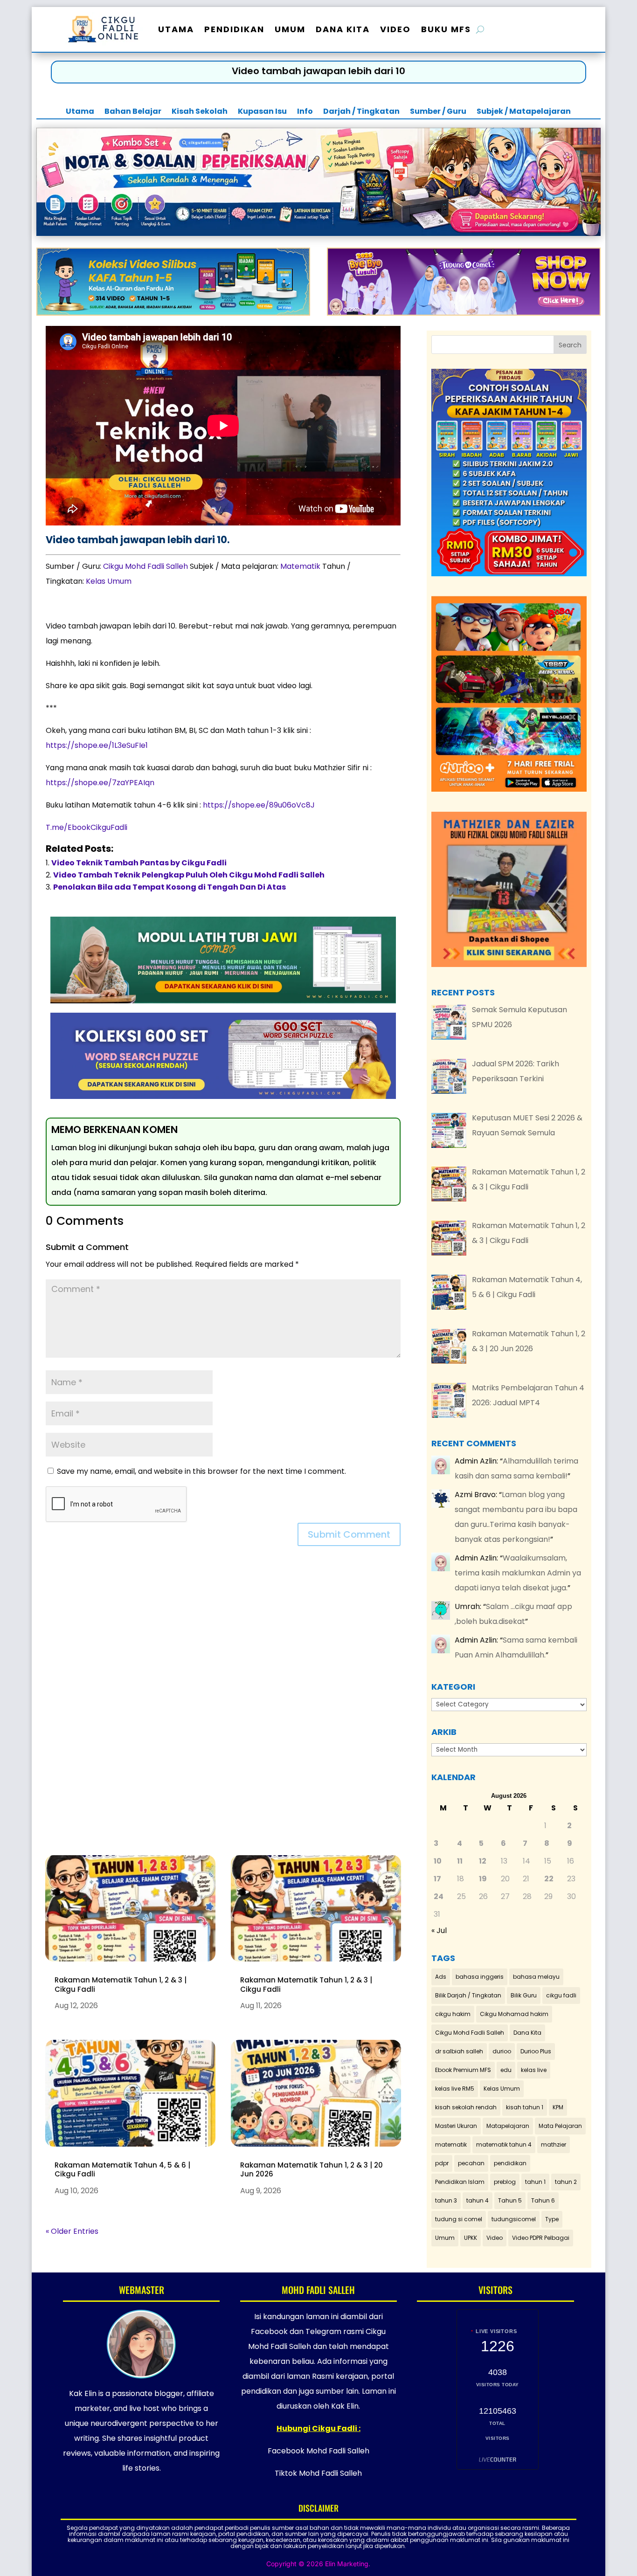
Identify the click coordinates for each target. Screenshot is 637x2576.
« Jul (439, 1930)
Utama (176, 29)
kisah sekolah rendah (466, 2107)
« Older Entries (72, 2231)
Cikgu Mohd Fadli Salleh (145, 566)
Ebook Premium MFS (463, 2070)
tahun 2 (566, 2182)
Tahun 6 (543, 2200)
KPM (558, 2107)
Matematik (300, 566)
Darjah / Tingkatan (361, 112)
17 (437, 1879)
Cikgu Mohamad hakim (514, 2014)
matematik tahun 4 (504, 2144)
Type (552, 2219)
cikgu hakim (453, 2014)
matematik (451, 2144)
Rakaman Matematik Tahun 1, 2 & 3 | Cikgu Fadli (121, 1985)
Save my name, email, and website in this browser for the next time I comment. (201, 1471)
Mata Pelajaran (560, 2126)
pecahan (471, 2163)
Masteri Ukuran (456, 2126)
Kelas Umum (109, 581)
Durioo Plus (536, 2051)
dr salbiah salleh (459, 2051)
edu (506, 2070)
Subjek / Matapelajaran (524, 112)
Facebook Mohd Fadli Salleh (318, 2451)
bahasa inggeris (480, 1977)
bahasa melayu (536, 1977)
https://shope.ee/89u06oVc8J (259, 805)
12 (483, 1861)
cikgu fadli (561, 1995)
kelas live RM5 (455, 2089)
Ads (441, 1977)
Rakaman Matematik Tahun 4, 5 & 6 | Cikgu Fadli (122, 2170)
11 (460, 1861)
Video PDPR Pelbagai (541, 2238)
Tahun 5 (510, 2200)
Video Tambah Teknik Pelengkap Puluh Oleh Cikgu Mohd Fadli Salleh (189, 875)
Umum (290, 29)
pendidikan (510, 2163)
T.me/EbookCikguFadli (87, 827)
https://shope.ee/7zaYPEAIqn (100, 783)
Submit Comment (349, 1534)
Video (395, 29)
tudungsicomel (514, 2219)
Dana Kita (343, 29)
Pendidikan (234, 29)
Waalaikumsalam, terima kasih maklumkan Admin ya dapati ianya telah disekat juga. (518, 1573)
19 (483, 1879)
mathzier (554, 2144)
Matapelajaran (508, 2126)
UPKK (471, 2238)
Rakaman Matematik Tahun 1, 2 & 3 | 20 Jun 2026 (312, 2170)
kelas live (534, 2070)
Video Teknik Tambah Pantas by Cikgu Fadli (139, 863)
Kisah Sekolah (200, 112)
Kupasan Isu (262, 112)
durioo (502, 2051)
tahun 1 (535, 2182)
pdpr (442, 2163)
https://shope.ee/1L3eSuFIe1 (97, 745)
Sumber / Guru (438, 112)
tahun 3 (446, 2200)
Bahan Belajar (133, 112)
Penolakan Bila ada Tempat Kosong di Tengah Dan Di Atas (170, 887)
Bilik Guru (524, 1995)
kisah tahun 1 (525, 2107)
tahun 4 (478, 2200)
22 (549, 1879)
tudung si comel (459, 2219)
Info (305, 112)
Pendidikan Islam (460, 2182)
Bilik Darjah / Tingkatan (468, 1995)
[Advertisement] (223, 1707)
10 (438, 1861)
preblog (505, 2182)
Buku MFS (446, 29)
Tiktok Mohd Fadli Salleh (318, 2473)
